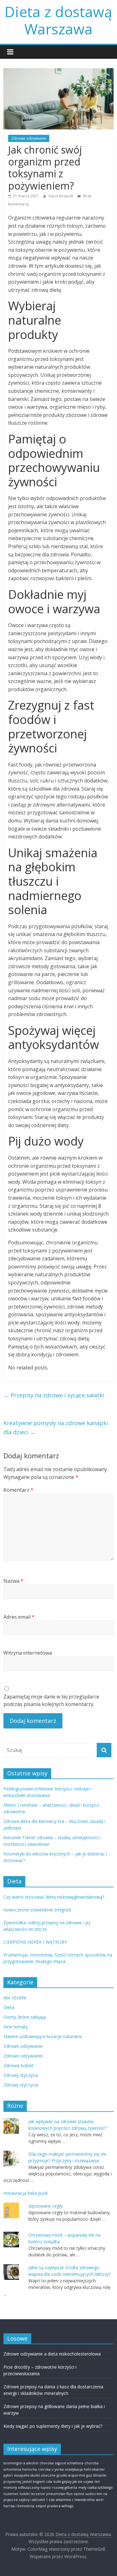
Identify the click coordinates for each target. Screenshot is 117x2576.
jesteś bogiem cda (37, 2482)
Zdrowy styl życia (21, 2075)
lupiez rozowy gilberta (59, 2487)
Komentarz (18, 1490)
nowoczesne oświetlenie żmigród (37, 1910)
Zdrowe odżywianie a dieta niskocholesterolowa (52, 2354)
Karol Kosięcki (61, 196)
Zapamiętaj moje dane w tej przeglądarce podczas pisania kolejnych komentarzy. (51, 1700)
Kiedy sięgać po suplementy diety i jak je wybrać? (53, 2426)
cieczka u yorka (51, 2469)
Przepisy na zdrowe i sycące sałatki (54, 1395)
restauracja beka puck (26, 2193)
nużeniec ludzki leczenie (24, 2494)
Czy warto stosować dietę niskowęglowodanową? (54, 1897)
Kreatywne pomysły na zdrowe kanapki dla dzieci (56, 1427)
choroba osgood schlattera (61, 2463)
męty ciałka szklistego (96, 2487)
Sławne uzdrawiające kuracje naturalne (43, 2036)
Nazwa (13, 1581)
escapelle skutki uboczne (35, 2475)
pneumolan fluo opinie (65, 2494)
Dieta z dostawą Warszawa (58, 20)
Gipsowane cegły (46, 2206)
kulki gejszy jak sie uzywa (73, 2482)
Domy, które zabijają (25, 2017)
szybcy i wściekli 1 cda (37, 2500)
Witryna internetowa (28, 1653)
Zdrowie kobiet (19, 2065)
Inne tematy (16, 2027)
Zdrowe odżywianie (29, 138)
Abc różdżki (15, 1998)
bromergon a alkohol (21, 2463)
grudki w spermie (71, 2475)
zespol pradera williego (55, 2506)
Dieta (9, 2007)
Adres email (19, 1617)
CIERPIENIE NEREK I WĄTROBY (35, 1942)
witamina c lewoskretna (75, 2500)
